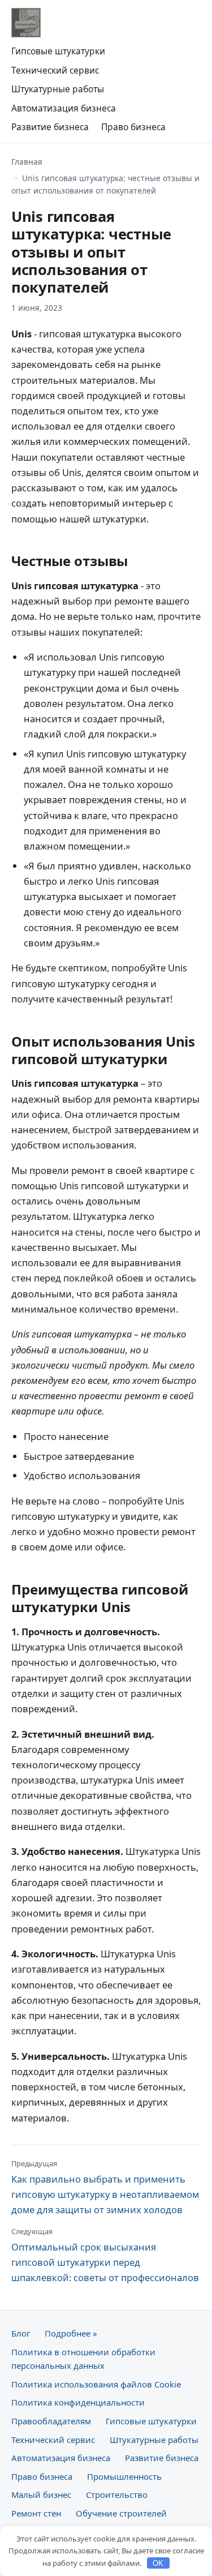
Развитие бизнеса (50, 127)
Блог (21, 2333)
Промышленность (124, 2476)
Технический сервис (55, 70)
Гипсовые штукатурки (58, 51)
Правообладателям (51, 2421)
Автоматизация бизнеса (64, 108)
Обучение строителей (121, 2513)
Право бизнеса (133, 127)
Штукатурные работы (58, 89)
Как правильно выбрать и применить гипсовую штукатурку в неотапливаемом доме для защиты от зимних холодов (105, 2187)
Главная (27, 162)
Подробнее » (71, 2333)
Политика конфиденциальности (78, 2402)
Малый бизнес (41, 2494)
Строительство (117, 2494)
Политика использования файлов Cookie (96, 2384)
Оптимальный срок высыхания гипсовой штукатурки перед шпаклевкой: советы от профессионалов (105, 2255)
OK (158, 2563)
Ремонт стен (36, 2513)
